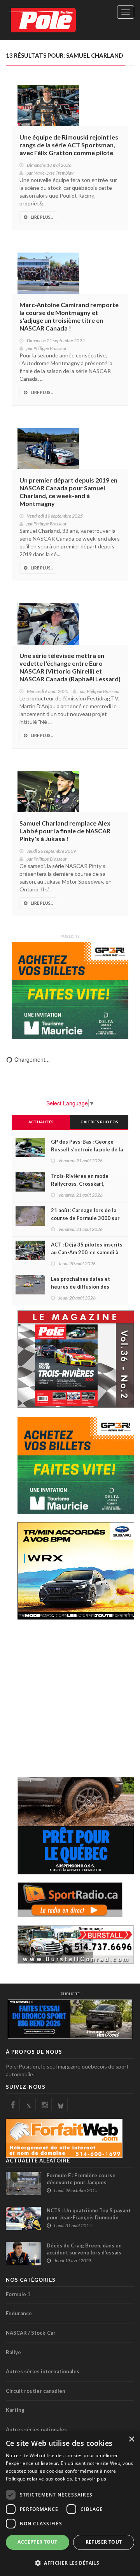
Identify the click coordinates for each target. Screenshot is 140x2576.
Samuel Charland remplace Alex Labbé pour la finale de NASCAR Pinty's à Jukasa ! (65, 831)
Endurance (19, 2313)
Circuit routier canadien (36, 2391)
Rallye (13, 2352)
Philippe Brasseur (50, 348)
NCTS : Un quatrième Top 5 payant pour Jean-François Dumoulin (89, 2214)
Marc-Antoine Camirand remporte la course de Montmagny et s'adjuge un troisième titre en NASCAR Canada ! (69, 316)
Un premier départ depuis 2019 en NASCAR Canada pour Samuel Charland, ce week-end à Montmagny (68, 492)
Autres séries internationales (43, 2371)
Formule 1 (18, 2294)
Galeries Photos (99, 1122)
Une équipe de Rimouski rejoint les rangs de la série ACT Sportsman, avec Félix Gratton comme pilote (69, 145)
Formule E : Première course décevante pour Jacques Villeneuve (81, 2182)
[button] (70, 2563)
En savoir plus (90, 2479)
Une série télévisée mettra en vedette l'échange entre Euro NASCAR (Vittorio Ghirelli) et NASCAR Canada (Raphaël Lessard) (70, 667)
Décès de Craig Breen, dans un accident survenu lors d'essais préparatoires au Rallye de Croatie (89, 2252)
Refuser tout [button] (104, 2542)
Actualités (41, 1122)
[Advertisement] (70, 1697)
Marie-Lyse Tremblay (53, 173)
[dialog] (70, 2504)
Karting (15, 2410)
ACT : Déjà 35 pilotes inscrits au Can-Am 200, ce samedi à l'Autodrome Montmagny (87, 1252)
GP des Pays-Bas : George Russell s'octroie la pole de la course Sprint (87, 1149)
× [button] (131, 2439)
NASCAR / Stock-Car (31, 2333)
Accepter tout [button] (37, 2542)
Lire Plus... (42, 217)
